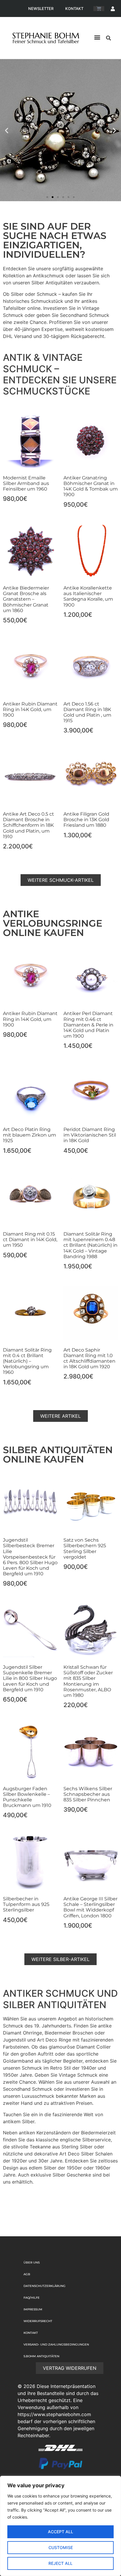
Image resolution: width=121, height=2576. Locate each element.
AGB (27, 2274)
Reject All (60, 2563)
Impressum (33, 2309)
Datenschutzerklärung (44, 2286)
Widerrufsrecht (38, 2321)
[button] (97, 37)
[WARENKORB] (99, 9)
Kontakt (74, 8)
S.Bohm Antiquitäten (41, 2356)
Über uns (32, 2262)
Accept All (60, 2532)
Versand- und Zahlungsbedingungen (56, 2344)
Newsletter (41, 8)
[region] (60, 2526)
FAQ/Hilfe (32, 2298)
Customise (61, 2547)
